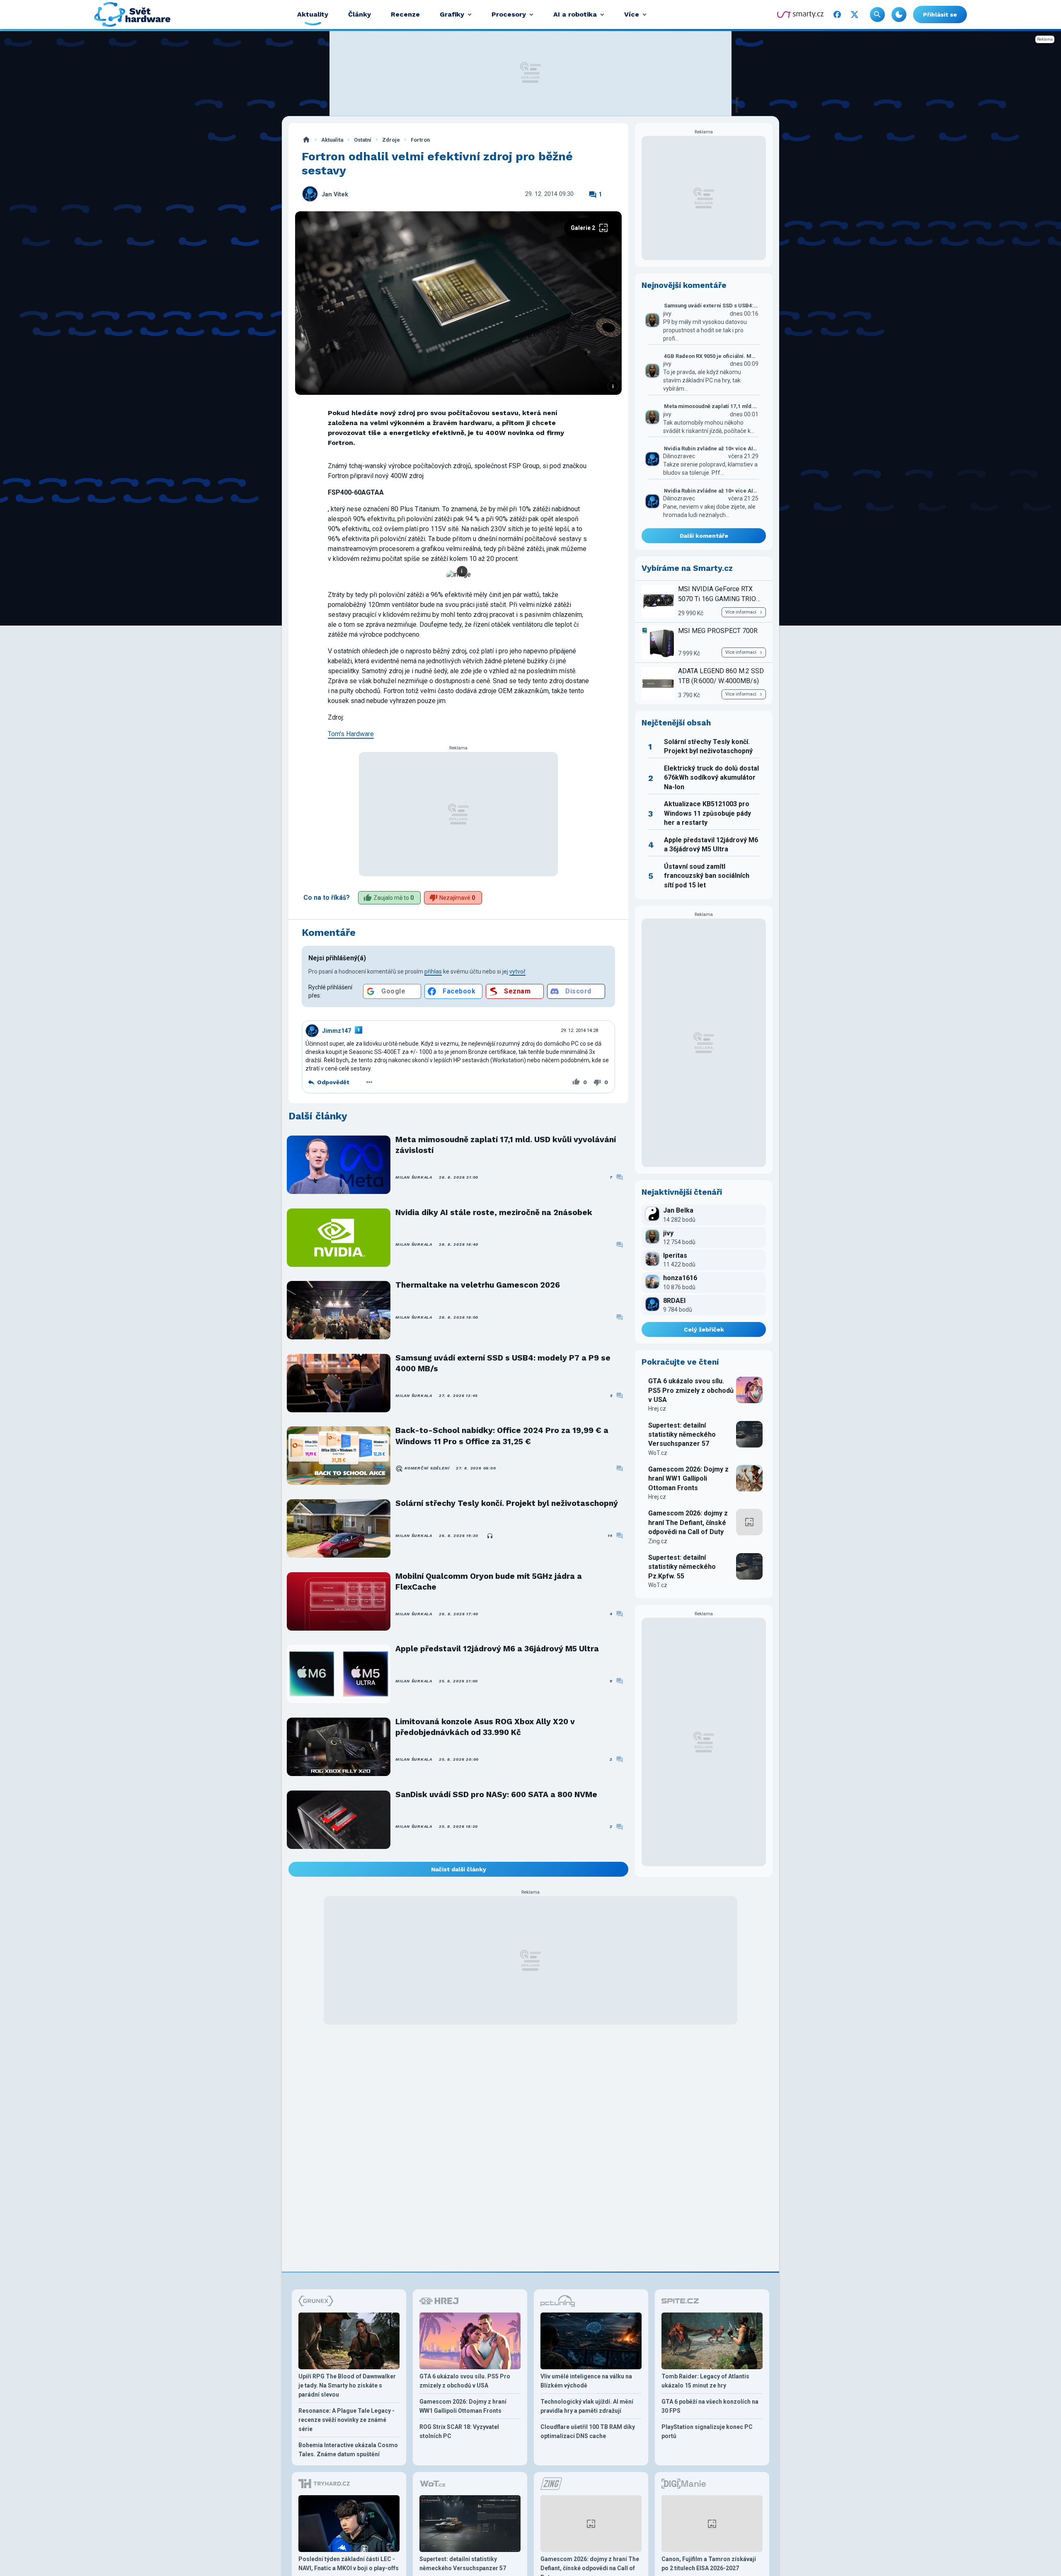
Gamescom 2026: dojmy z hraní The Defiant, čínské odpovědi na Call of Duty (688, 1522)
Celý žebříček (704, 1329)
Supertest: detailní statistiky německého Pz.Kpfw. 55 (682, 1567)
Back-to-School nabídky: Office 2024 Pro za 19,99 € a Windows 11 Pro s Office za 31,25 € (502, 1436)
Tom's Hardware (351, 734)
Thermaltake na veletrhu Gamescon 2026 (478, 1285)
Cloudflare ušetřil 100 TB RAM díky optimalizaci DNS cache (588, 2431)
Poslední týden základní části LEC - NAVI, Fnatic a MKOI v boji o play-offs (349, 2564)
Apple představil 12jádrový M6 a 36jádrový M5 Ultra (497, 1649)
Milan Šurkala (414, 1177)
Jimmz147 (337, 1031)
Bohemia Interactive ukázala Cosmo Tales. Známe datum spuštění (348, 2450)
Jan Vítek (335, 195)
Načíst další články (459, 1869)
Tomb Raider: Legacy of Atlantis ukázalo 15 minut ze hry (705, 2381)
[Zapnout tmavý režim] (899, 14)
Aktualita (332, 140)
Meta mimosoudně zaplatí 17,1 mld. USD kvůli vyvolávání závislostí (506, 1145)
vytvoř (517, 971)
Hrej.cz (657, 1409)
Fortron (420, 140)
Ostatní (363, 140)
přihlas (433, 971)
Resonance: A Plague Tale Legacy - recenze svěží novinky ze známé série (346, 2420)
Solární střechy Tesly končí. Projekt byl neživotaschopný (507, 1503)
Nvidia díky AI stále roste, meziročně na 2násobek (494, 1212)
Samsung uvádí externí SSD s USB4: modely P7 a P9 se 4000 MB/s (503, 1363)
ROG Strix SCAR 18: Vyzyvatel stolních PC (459, 2431)
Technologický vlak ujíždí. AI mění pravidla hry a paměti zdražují (587, 2406)
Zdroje (391, 140)
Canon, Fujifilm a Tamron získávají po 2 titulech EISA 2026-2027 (709, 2564)
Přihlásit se (940, 14)
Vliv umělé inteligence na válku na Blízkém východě (586, 2381)
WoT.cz (658, 1453)
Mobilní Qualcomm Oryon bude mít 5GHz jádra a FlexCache (489, 1582)
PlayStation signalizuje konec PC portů (707, 2431)
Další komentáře (704, 536)
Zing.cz (658, 1541)
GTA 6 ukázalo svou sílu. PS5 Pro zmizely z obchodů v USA (691, 1390)
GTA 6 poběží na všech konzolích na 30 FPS (710, 2406)
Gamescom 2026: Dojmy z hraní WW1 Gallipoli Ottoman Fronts (688, 1479)
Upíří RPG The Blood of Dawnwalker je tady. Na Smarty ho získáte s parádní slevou (347, 2385)
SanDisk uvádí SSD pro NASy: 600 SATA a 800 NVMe (496, 1794)
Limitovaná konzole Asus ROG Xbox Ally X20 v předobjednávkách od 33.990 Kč (485, 1727)
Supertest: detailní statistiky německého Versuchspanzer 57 (682, 1435)
